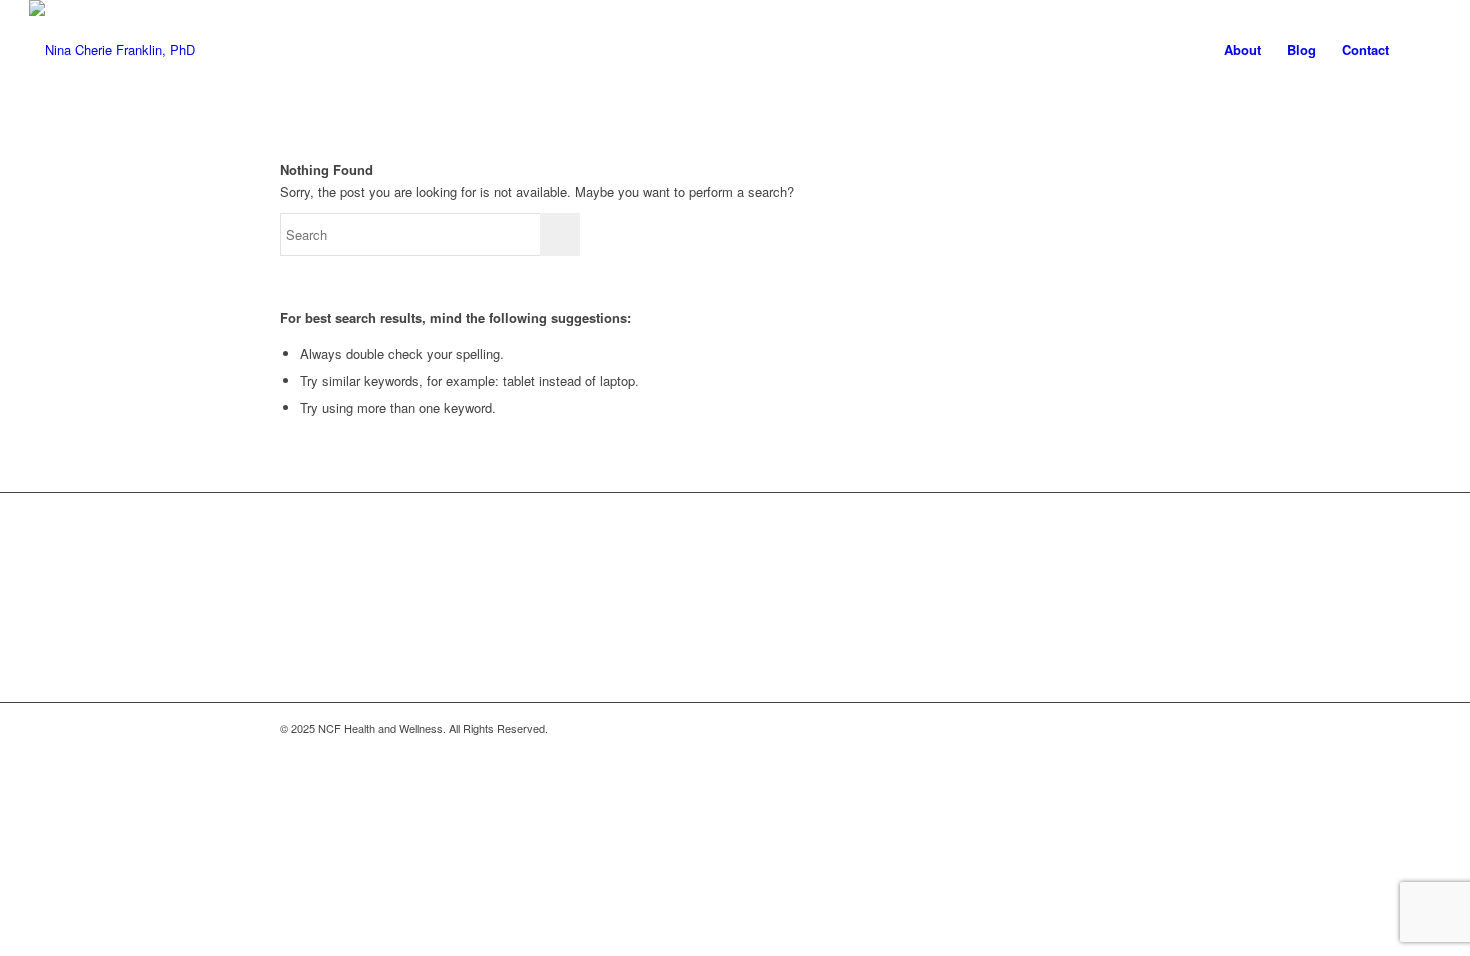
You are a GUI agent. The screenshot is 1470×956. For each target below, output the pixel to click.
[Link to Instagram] (1115, 728)
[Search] (1421, 50)
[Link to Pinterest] (1145, 728)
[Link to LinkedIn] (1175, 728)
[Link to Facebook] (1085, 728)
